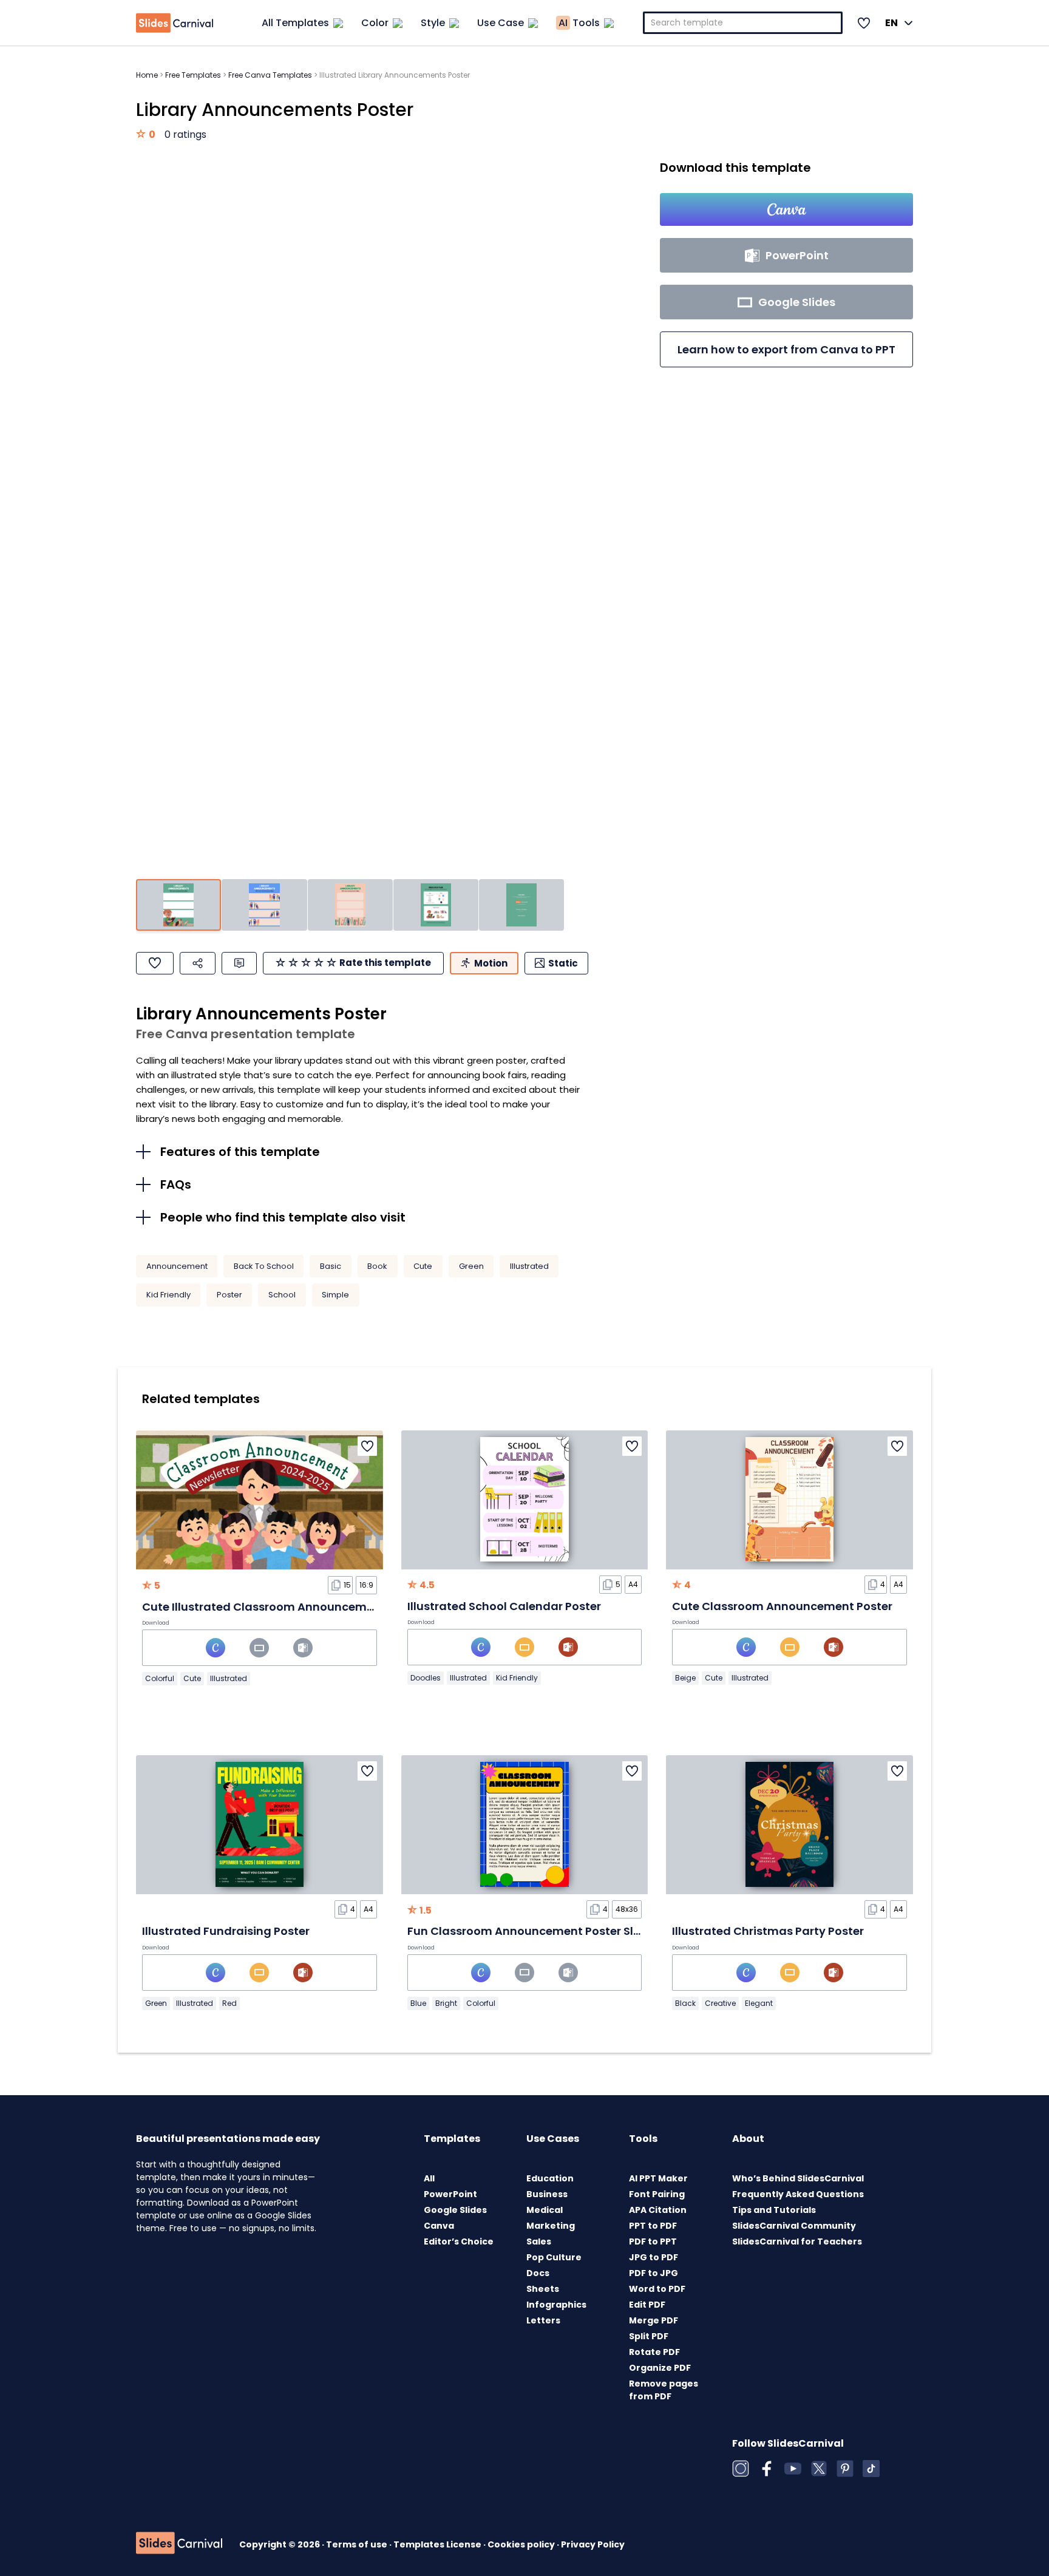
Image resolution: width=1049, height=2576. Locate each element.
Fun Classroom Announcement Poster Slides (532, 1931)
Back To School (264, 1266)
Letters (543, 2320)
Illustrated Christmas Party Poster (768, 1931)
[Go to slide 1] (178, 905)
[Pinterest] (845, 2469)
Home (147, 75)
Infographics (556, 2305)
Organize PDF (660, 2368)
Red (229, 2003)
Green (471, 1266)
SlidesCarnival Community (794, 2226)
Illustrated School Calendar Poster (504, 1606)
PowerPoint (450, 2194)
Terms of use (358, 2544)
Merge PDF (654, 2320)
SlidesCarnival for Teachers (797, 2241)
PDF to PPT (653, 2241)
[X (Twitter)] (819, 2469)
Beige (685, 1678)
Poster (229, 1295)
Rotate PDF (654, 2352)
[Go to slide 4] (436, 905)
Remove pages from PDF (664, 2390)
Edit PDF (647, 2305)
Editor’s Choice (459, 2241)
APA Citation (658, 2210)
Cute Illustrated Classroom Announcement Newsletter (295, 1607)
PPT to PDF (653, 2226)
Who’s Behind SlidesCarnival (798, 2178)
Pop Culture (554, 2257)
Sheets (543, 2289)
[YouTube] (793, 2469)
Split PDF (649, 2336)
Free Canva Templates (270, 75)
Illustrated (529, 1266)
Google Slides (455, 2210)
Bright (446, 2003)
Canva (439, 2226)
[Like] (155, 963)
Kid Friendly (168, 1295)
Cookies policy (522, 2544)
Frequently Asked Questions (798, 2194)
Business (547, 2194)
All (429, 2178)
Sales (539, 2241)
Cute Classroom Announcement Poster (782, 1606)
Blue (418, 2003)
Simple (335, 1295)
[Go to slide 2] (264, 905)
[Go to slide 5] (521, 905)
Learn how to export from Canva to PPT (786, 349)
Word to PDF (657, 2289)
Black (685, 2003)
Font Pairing (657, 2194)
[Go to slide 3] (350, 905)
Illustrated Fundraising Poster (226, 1931)
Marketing (551, 2226)
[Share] (198, 963)
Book (377, 1266)
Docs (538, 2273)
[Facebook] (767, 2469)
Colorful (160, 1678)
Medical (545, 2210)
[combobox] (743, 23)
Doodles (426, 1678)
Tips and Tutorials (774, 2210)
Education (550, 2178)
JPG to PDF (654, 2257)
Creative (720, 2003)
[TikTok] (871, 2469)
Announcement (177, 1266)
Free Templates (193, 75)
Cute (423, 1266)
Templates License (438, 2544)
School (282, 1295)
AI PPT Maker (658, 2178)
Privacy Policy (593, 2544)
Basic (331, 1266)
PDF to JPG (654, 2273)
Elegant (759, 2003)
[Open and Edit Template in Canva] (786, 209)
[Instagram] (741, 2469)
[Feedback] (239, 963)
